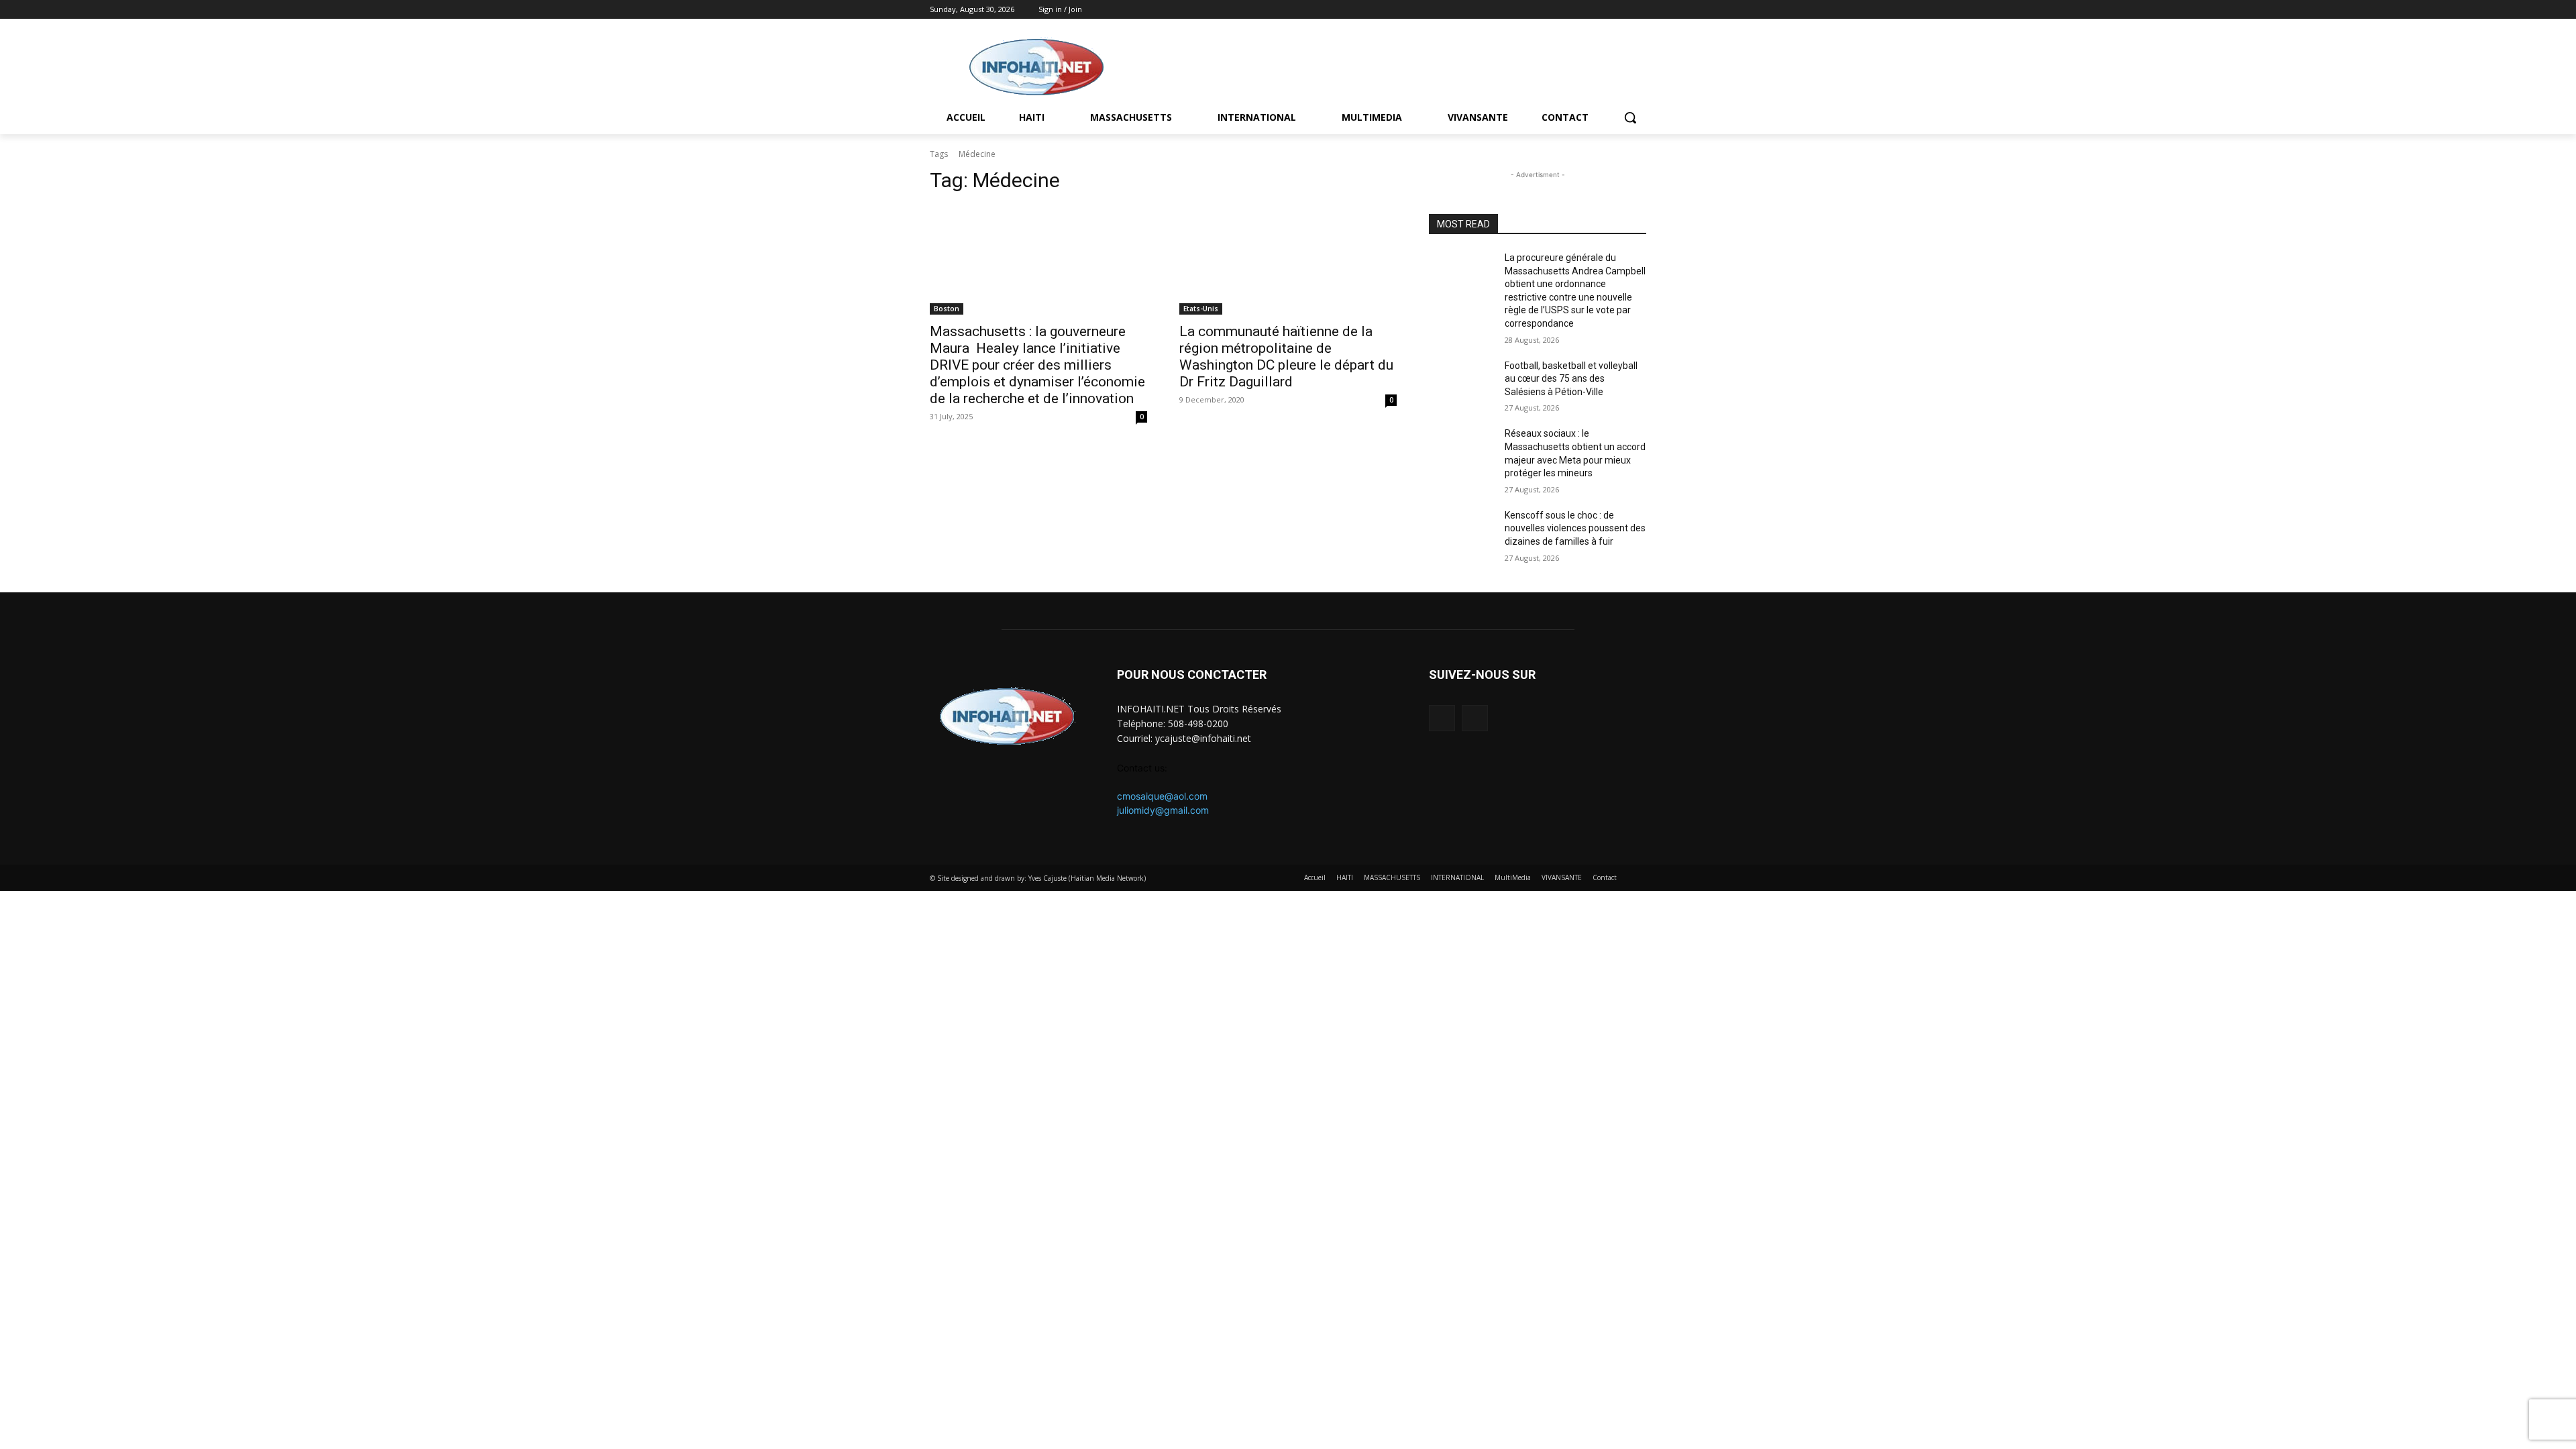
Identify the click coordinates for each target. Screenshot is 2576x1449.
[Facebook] (1620, 10)
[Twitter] (1639, 10)
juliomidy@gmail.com (1163, 810)
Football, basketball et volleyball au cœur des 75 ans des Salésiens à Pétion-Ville (1571, 379)
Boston (947, 309)
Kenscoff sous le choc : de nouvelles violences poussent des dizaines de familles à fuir (1575, 528)
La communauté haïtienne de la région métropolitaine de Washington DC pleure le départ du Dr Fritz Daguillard (1286, 357)
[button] (1630, 117)
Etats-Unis (1201, 309)
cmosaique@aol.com (1162, 796)
